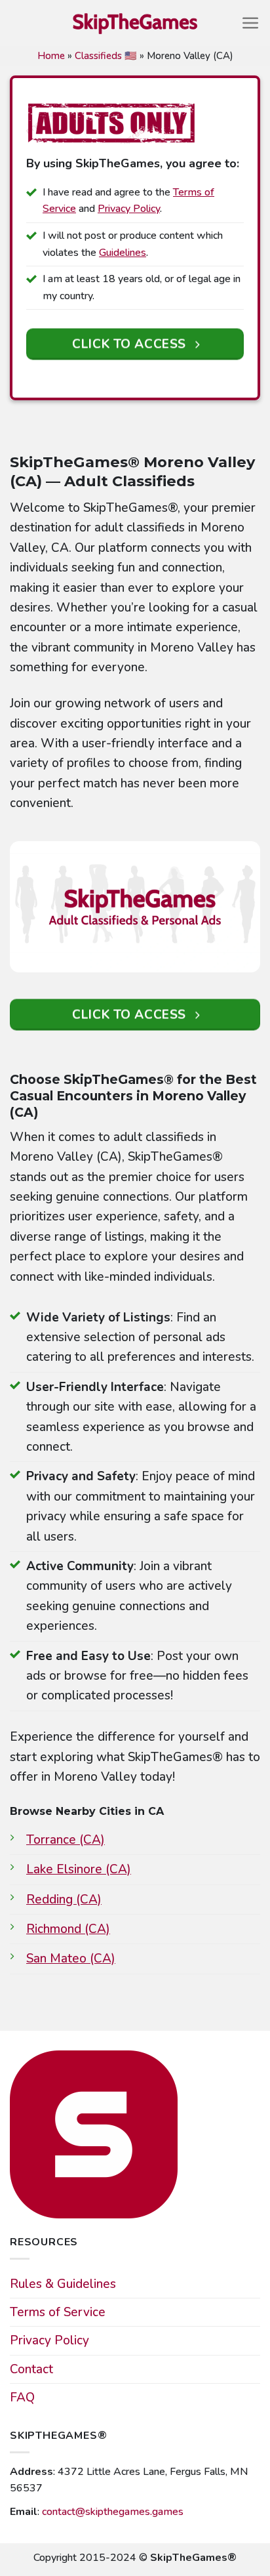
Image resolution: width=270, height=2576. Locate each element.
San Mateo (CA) (71, 1959)
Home (51, 56)
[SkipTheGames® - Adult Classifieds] (135, 23)
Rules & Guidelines (63, 2284)
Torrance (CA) (66, 1840)
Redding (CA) (64, 1900)
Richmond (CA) (68, 1929)
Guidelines (123, 253)
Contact (31, 2369)
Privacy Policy (129, 209)
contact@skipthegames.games (113, 2512)
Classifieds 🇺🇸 (106, 56)
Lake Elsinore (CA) (79, 1869)
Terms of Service (58, 2312)
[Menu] (251, 23)
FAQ (22, 2398)
